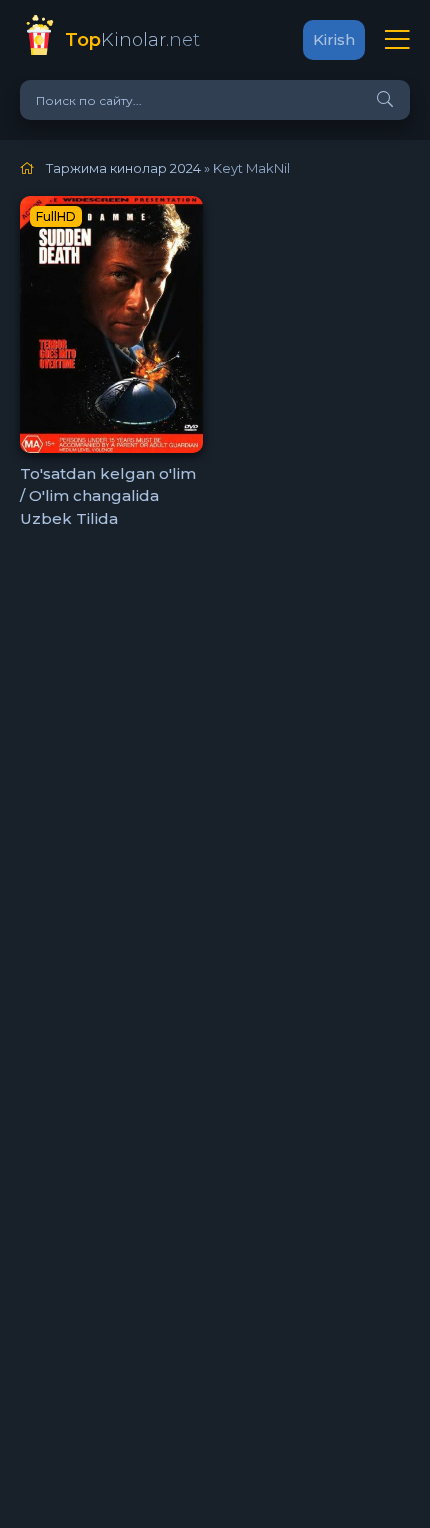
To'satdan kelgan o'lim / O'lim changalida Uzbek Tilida (108, 496)
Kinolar (132, 40)
